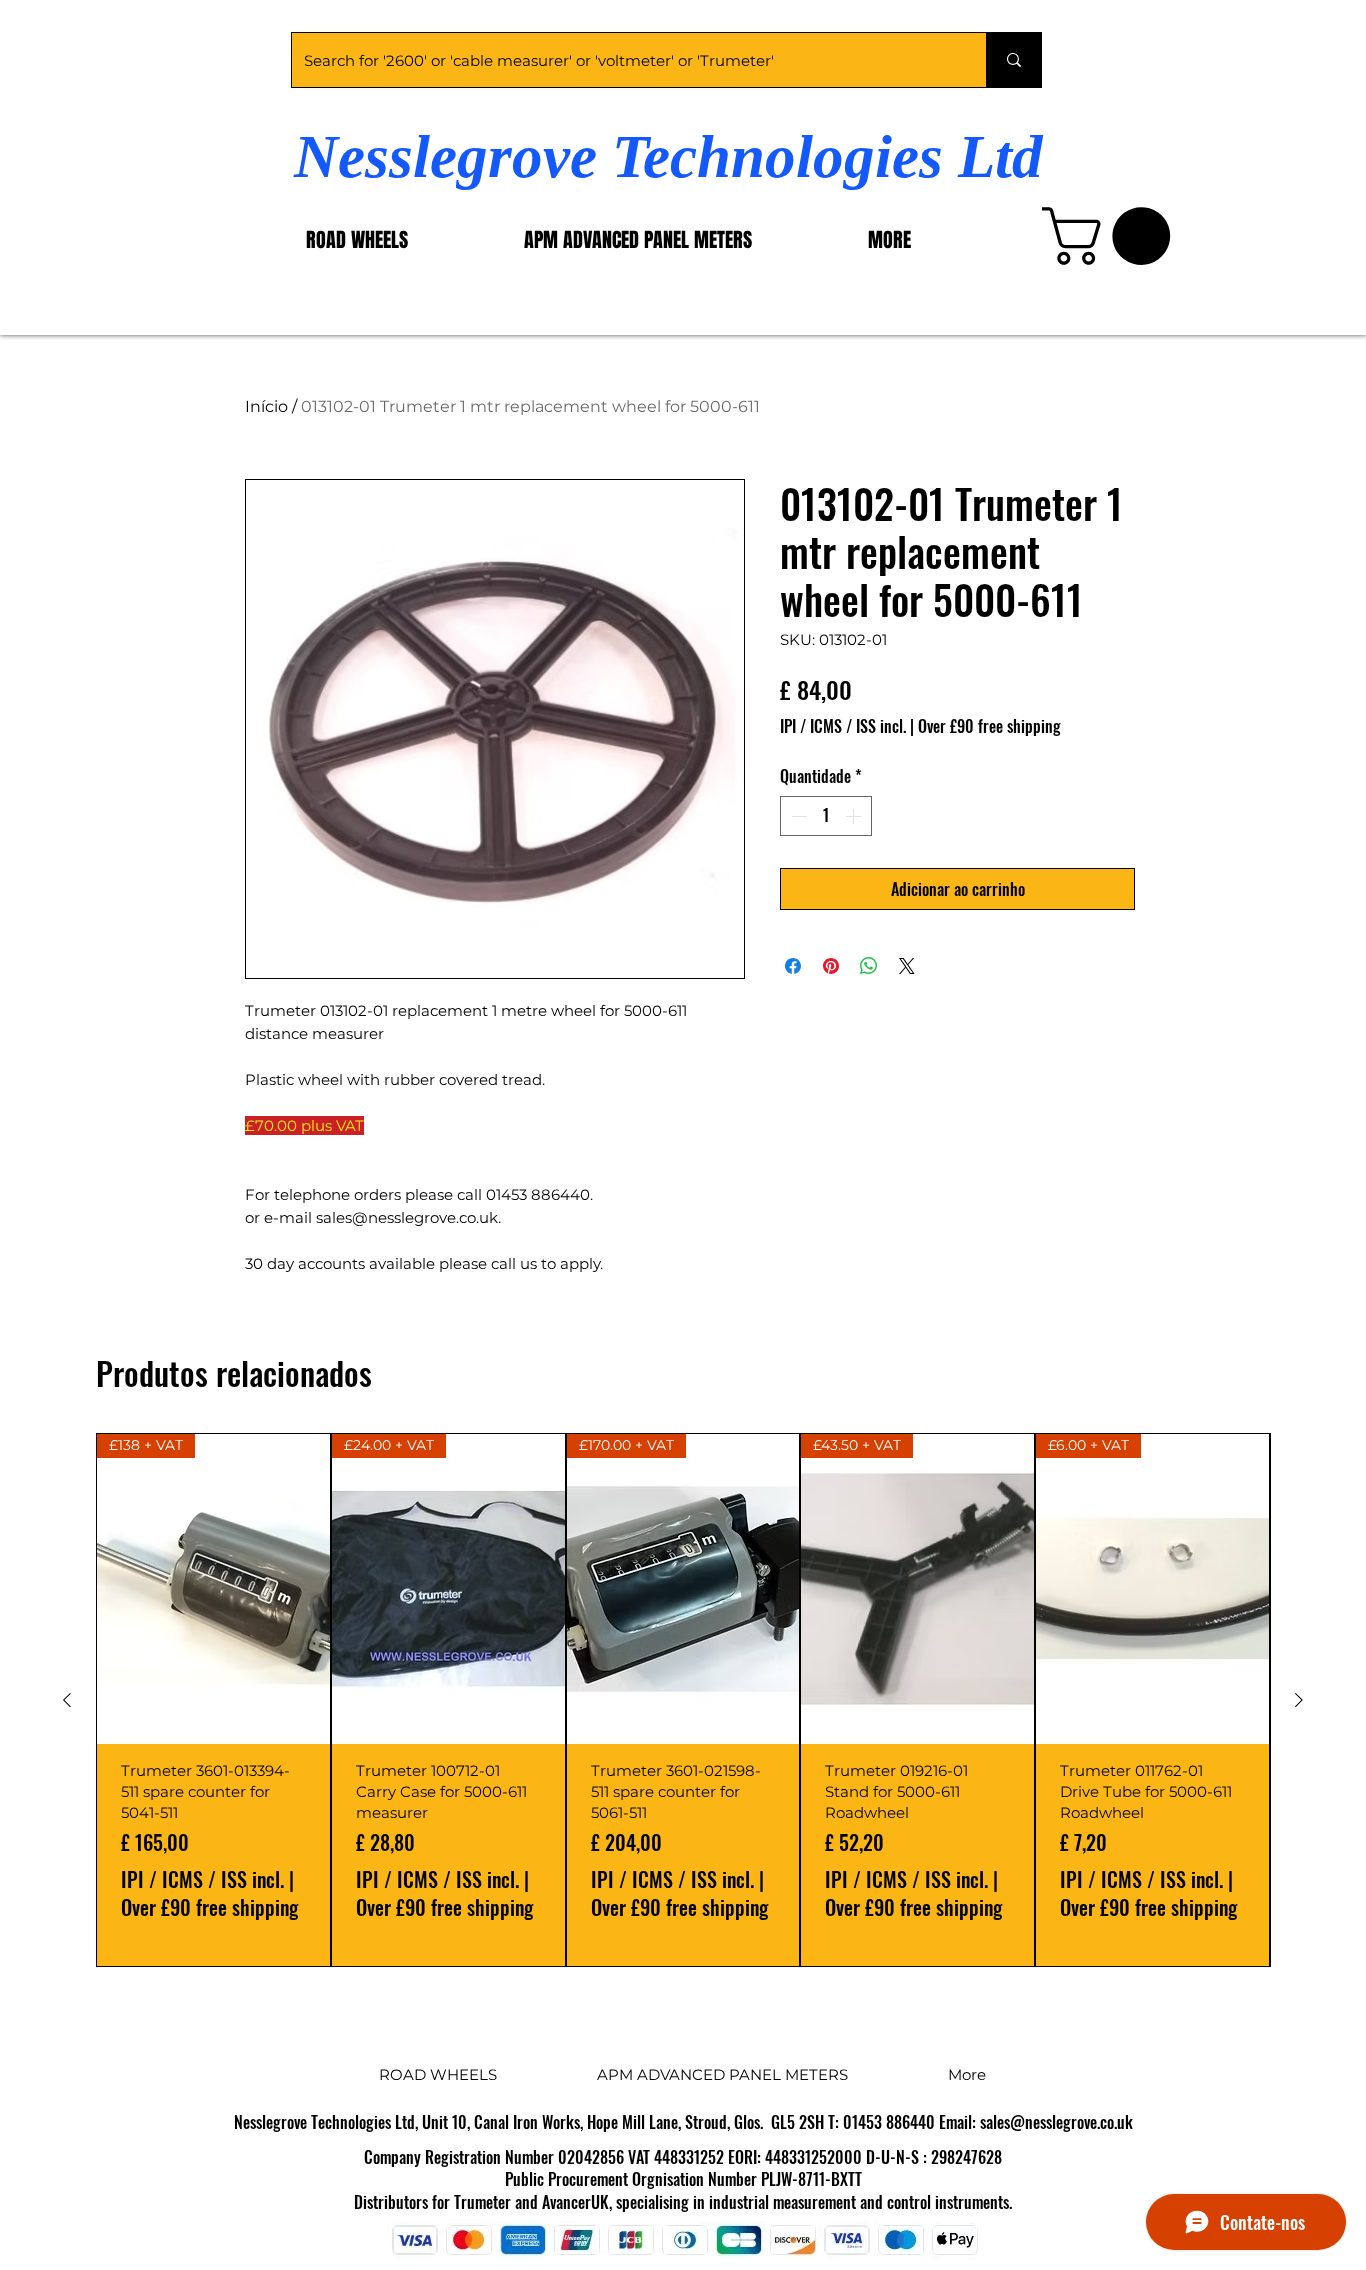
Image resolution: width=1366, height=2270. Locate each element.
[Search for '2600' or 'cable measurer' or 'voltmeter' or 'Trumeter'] (1013, 60)
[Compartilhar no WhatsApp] (869, 966)
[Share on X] (907, 966)
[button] (1113, 236)
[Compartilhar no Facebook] (793, 966)
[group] (683, 1700)
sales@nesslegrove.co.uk (1056, 2122)
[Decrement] (797, 816)
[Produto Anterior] (67, 1700)
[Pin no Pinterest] (831, 966)
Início (266, 406)
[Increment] (855, 816)
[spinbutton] (826, 816)
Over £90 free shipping (989, 726)
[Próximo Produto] (1299, 1700)
